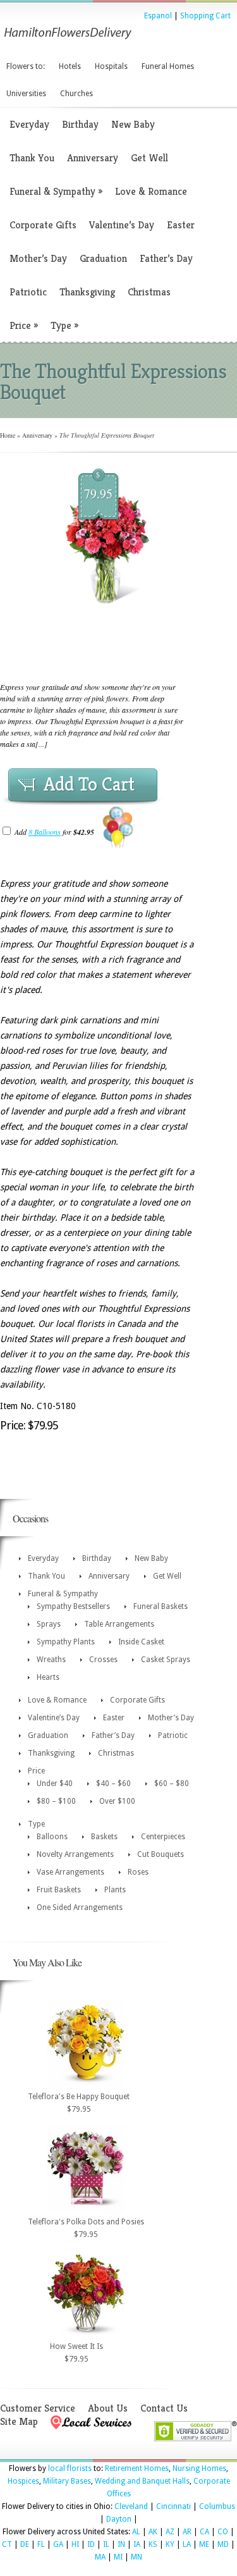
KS (153, 2544)
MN (137, 2557)
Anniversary (93, 158)
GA (58, 2544)
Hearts (48, 1677)
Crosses (103, 1660)
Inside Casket (141, 1642)
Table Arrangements (119, 1624)
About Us (108, 2408)
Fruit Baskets (59, 1890)
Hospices (23, 2481)
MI (118, 2557)
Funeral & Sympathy (56, 191)
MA (100, 2557)
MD (223, 2544)
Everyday (29, 124)
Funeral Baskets (161, 1606)
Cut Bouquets (161, 1854)
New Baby (133, 124)
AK (153, 2532)
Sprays (49, 1624)
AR (187, 2532)
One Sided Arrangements (80, 1907)
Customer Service (38, 2408)
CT (7, 2544)
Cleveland (131, 2506)
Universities (26, 94)
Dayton (119, 2519)
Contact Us (164, 2408)
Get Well (149, 158)
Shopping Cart (205, 16)
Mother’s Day (38, 258)
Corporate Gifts (43, 225)
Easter (181, 225)
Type (64, 325)
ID (91, 2544)
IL (106, 2544)
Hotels (70, 66)
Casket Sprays (166, 1660)
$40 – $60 (113, 1784)
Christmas (149, 292)
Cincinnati (173, 2506)
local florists (70, 2468)
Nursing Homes (199, 2468)
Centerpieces (163, 1837)
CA (204, 2532)
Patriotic (28, 292)
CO (223, 2532)
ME (204, 2544)
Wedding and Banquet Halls (142, 2481)
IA (137, 2544)
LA (187, 2544)
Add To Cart (89, 784)
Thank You (32, 158)
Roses (138, 1872)
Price (24, 325)
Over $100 (117, 1801)
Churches (76, 94)
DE (25, 2544)
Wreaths (51, 1660)
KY (170, 2544)
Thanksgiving (87, 292)
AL (136, 2532)
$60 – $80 (172, 1784)
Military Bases (67, 2481)
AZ (170, 2532)
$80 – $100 (56, 1801)
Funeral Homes (168, 66)
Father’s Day (166, 258)
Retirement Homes (137, 2468)
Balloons (52, 1837)
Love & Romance (151, 191)
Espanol (158, 16)
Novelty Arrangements (75, 1854)
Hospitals (111, 66)
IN (121, 2544)
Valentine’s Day (122, 225)
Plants (115, 1890)
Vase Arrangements (70, 1872)
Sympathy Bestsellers (73, 1606)
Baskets (104, 1837)
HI (75, 2544)
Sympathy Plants (66, 1642)
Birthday (80, 124)
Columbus (217, 2506)
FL (41, 2544)
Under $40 (55, 1784)
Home (8, 435)
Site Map (19, 2421)
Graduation (103, 258)
